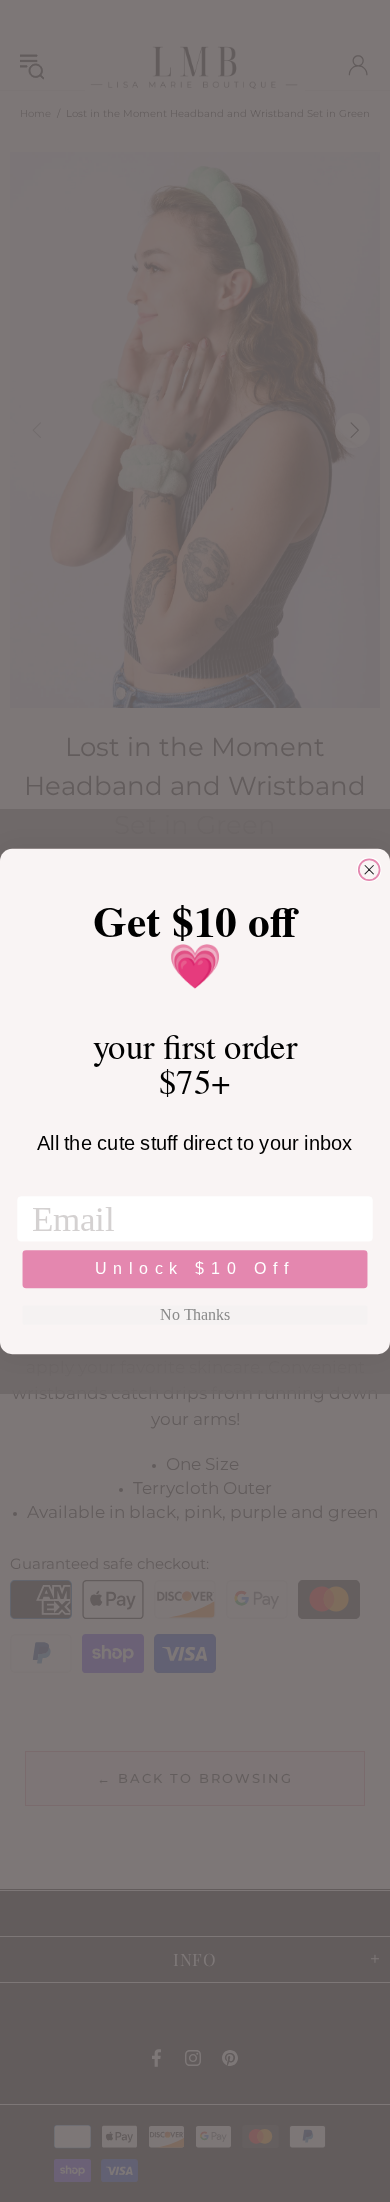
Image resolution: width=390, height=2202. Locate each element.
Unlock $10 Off (195, 1268)
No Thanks (194, 1314)
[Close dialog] (369, 869)
